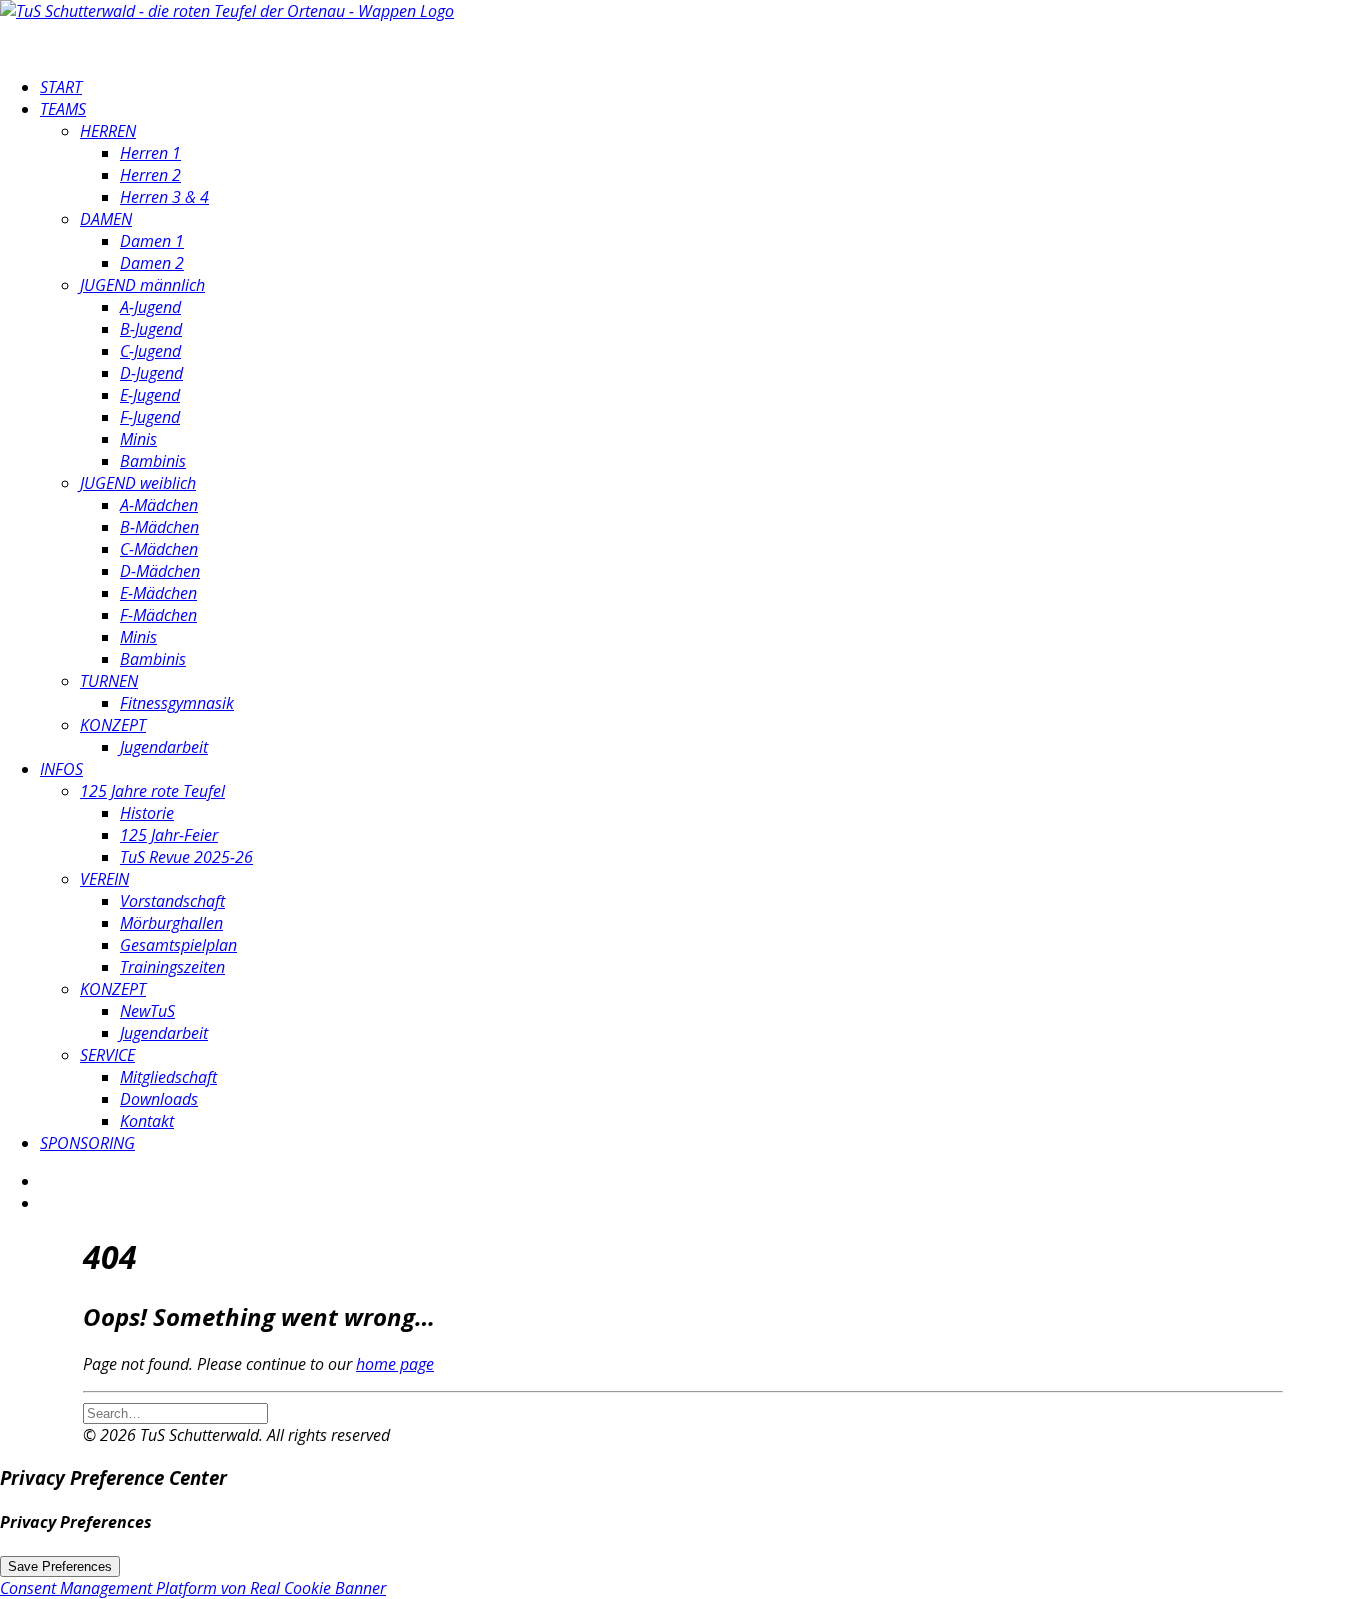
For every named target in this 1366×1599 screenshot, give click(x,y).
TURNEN (109, 681)
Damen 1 (152, 241)
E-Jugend (150, 395)
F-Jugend (150, 417)
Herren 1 (150, 153)
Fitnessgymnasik (177, 703)
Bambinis (153, 461)
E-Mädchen (158, 593)
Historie (147, 813)
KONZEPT (113, 725)
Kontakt (147, 1121)
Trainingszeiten (172, 967)
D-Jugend (151, 373)
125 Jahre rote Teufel (152, 791)
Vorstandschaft (172, 901)
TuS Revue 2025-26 (186, 857)
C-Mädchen (159, 549)
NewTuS (147, 1011)
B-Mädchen (159, 527)
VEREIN (104, 879)
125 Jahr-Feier (169, 835)
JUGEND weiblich (138, 483)
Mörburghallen (171, 923)
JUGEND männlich (142, 285)
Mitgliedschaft (168, 1077)
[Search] (175, 1412)
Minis (138, 439)
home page (395, 1364)
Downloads (159, 1099)
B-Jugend (151, 329)
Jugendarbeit (164, 747)
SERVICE (107, 1055)
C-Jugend (150, 351)
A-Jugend (150, 307)
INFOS (61, 769)
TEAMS (63, 109)
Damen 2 (152, 263)
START (61, 87)
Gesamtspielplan (178, 945)
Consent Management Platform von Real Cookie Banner (193, 1588)
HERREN (108, 131)
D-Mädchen (160, 571)
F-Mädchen (158, 615)
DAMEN (106, 219)
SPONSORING (87, 1143)
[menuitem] (703, 87)
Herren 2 (150, 175)
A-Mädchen (159, 505)
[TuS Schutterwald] (683, 30)
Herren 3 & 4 (164, 197)
